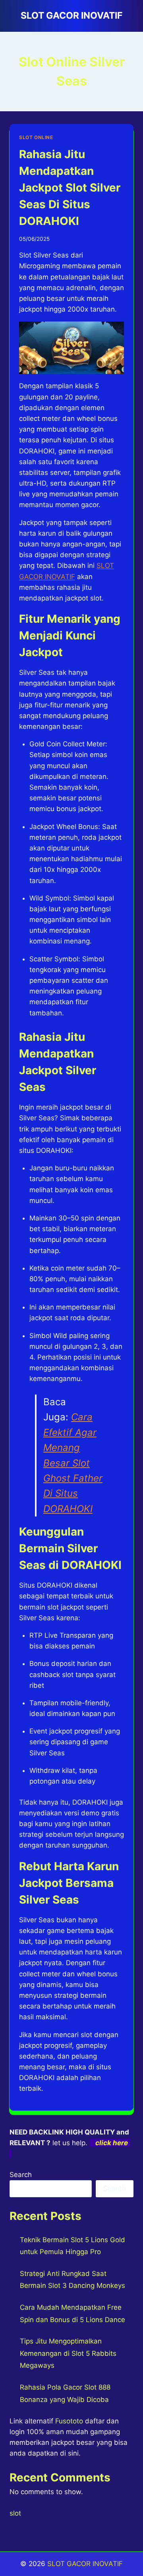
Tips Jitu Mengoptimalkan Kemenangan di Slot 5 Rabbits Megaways (68, 2353)
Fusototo (69, 2421)
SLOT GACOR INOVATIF (85, 2564)
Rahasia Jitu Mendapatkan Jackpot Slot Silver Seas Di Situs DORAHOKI (70, 188)
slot (15, 2513)
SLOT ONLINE (36, 137)
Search (21, 2175)
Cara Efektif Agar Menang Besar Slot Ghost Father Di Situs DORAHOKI (73, 1463)
